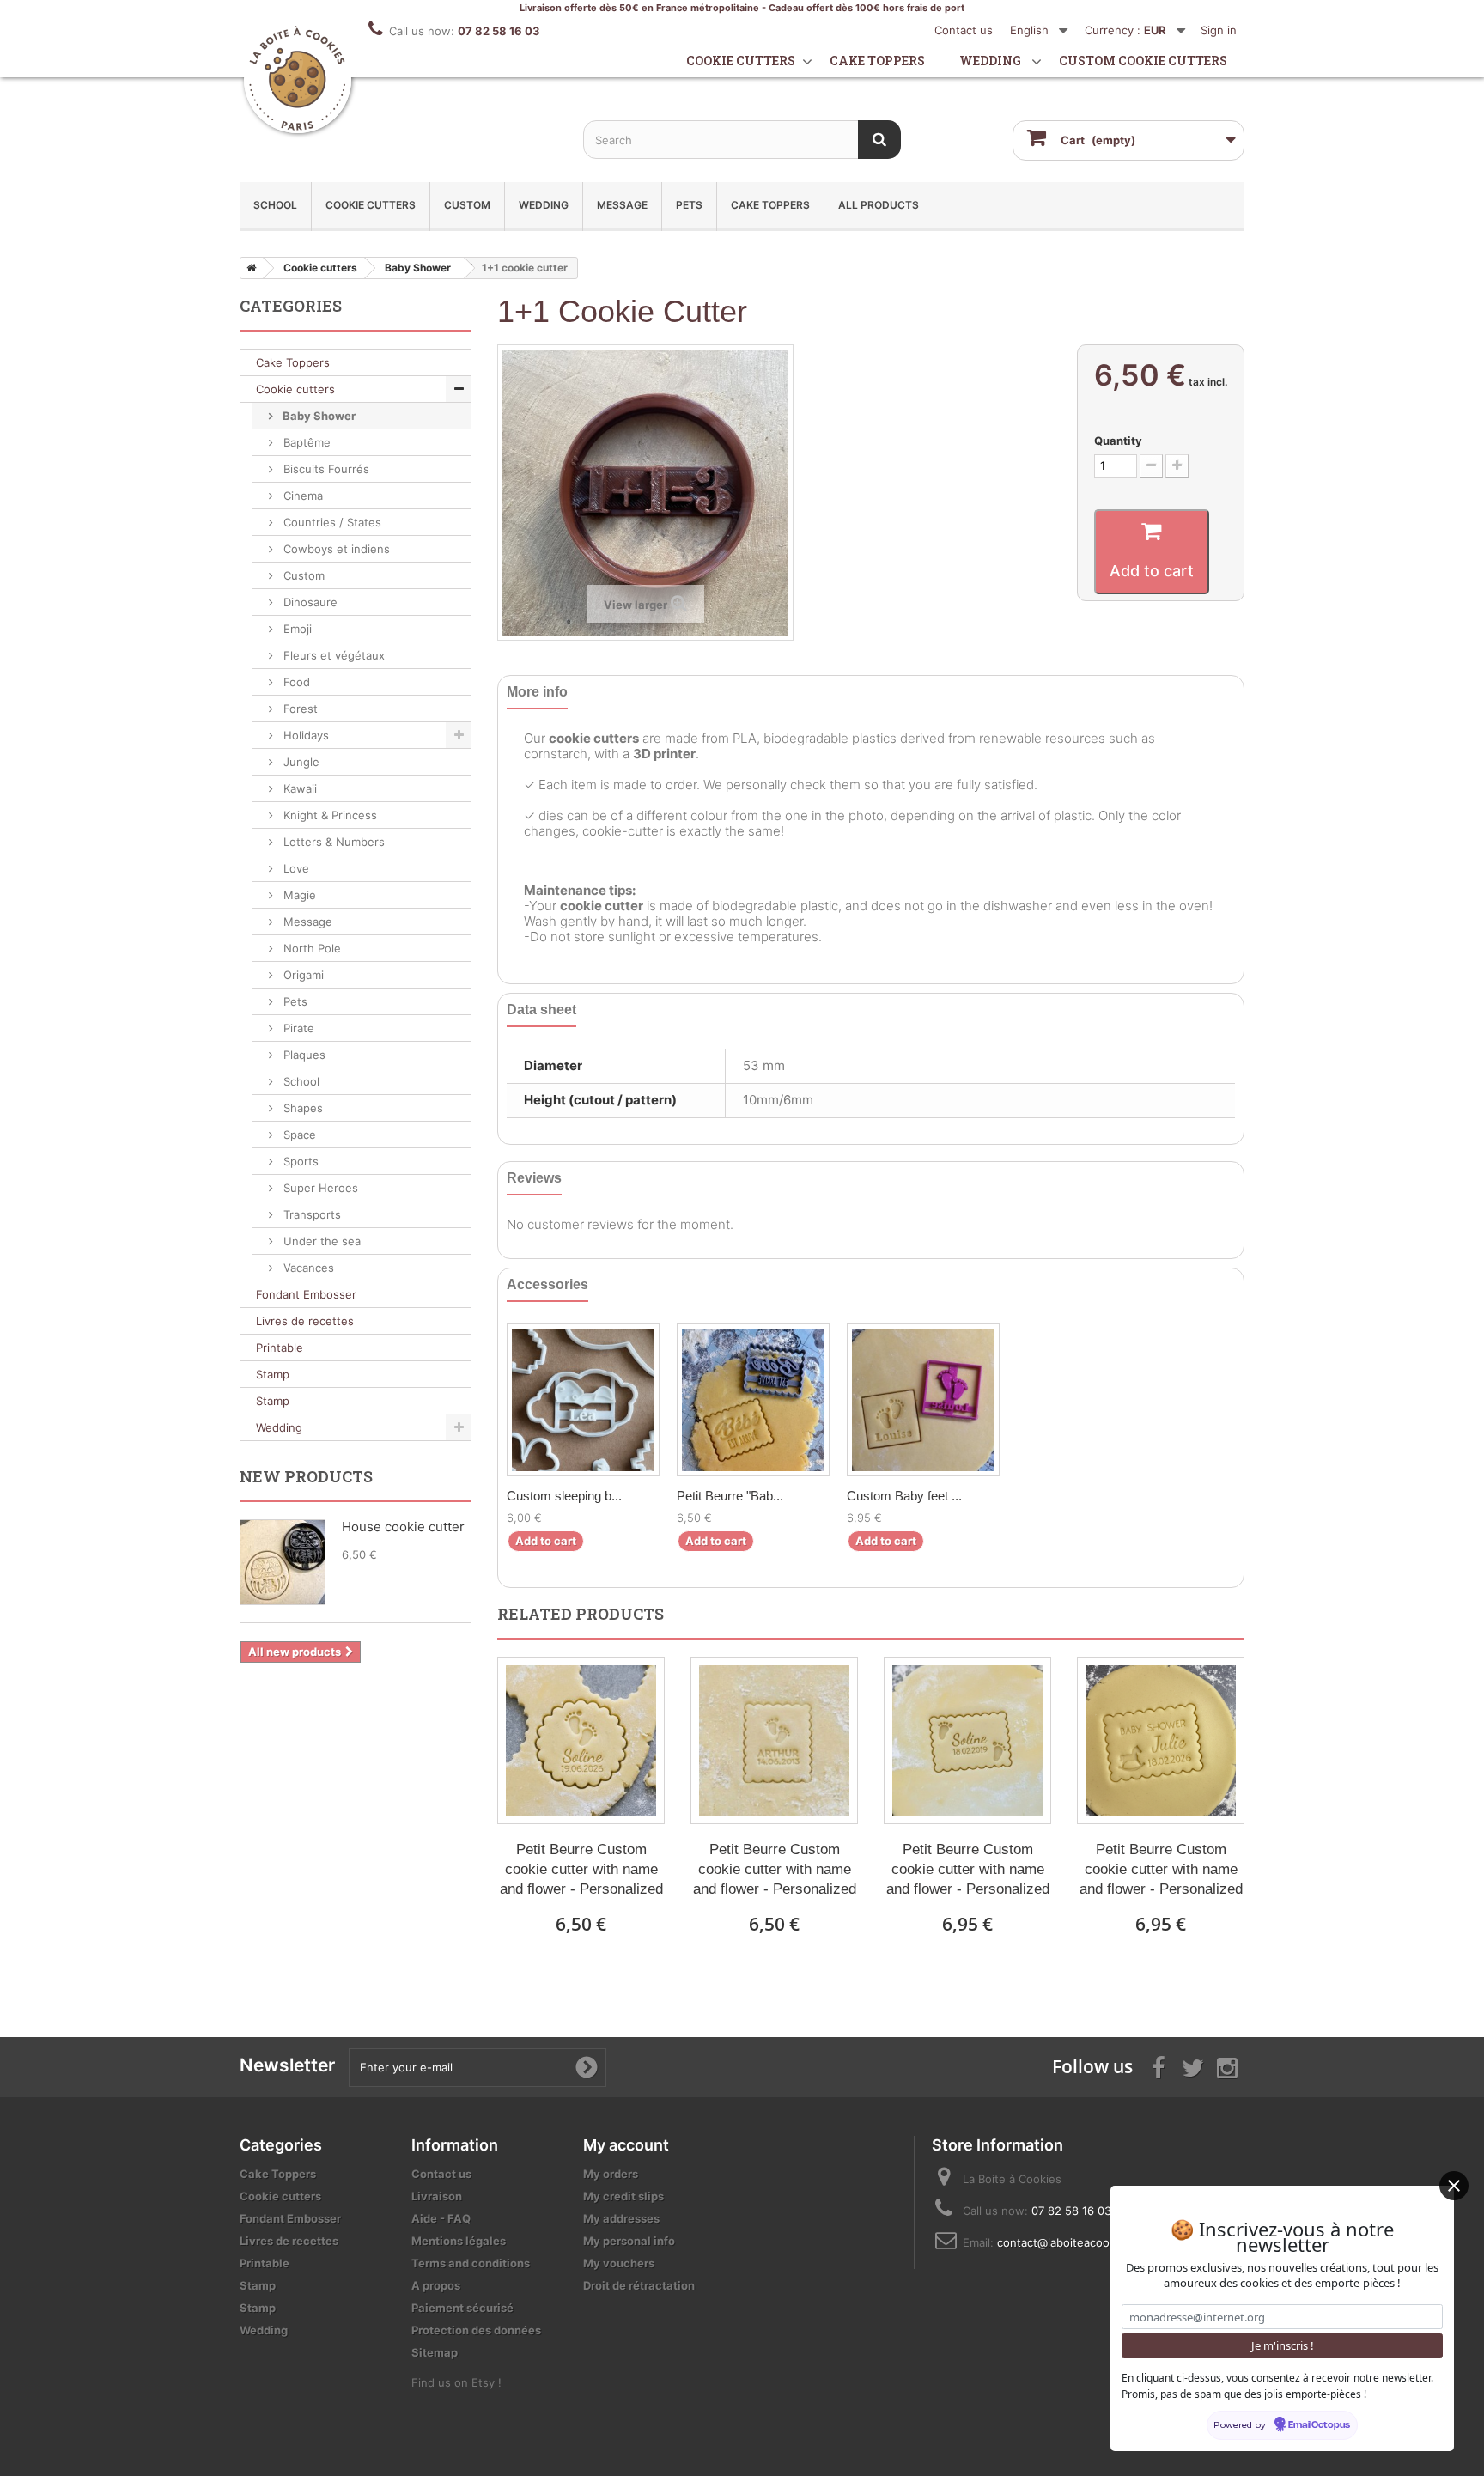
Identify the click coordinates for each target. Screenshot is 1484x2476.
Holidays (304, 735)
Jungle (300, 762)
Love (295, 868)
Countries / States (331, 522)
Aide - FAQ (441, 2218)
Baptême (305, 442)
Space (298, 1135)
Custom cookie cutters (1143, 61)
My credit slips (623, 2196)
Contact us (964, 30)
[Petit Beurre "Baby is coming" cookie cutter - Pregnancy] (753, 1400)
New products (306, 1476)
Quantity (1118, 441)
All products (879, 205)
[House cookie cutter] (283, 1562)
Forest (299, 709)
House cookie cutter (403, 1527)
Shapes (301, 1108)
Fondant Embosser (306, 1294)
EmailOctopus (1319, 2425)
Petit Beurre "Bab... (730, 1496)
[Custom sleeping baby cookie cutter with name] (583, 1400)
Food (295, 682)
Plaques (303, 1055)
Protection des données (476, 2330)
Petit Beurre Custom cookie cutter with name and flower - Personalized (581, 1869)
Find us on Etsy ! (456, 2382)
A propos (436, 2285)
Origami (302, 975)
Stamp (273, 1374)
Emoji (296, 629)
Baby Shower (318, 416)
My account (626, 2145)
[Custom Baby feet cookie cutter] (923, 1400)
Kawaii (298, 788)
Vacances (307, 1268)
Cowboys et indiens (335, 549)
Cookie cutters (741, 61)
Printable (280, 1348)
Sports (299, 1161)
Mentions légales (459, 2241)
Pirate (297, 1028)
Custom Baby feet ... (904, 1496)
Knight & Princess (328, 815)
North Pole (310, 948)
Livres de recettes (305, 1321)
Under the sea (320, 1241)
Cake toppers (877, 61)
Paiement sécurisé (462, 2308)
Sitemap (435, 2352)
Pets (689, 205)
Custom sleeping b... (564, 1496)
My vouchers (619, 2263)
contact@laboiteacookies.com (1077, 2242)
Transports (310, 1214)
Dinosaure (309, 602)
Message (622, 205)
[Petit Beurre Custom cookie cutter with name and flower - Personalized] (581, 1740)
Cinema (301, 496)
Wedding (990, 61)
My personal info (629, 2241)
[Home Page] (248, 268)
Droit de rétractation (639, 2285)
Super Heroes (319, 1188)
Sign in (1219, 30)
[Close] (1454, 2186)
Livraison (437, 2196)
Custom (467, 205)
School (275, 205)
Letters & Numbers (332, 842)
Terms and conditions (471, 2263)
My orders (611, 2174)
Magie (298, 895)
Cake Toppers (770, 205)
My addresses (621, 2218)
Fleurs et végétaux (332, 655)
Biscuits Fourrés (325, 469)
